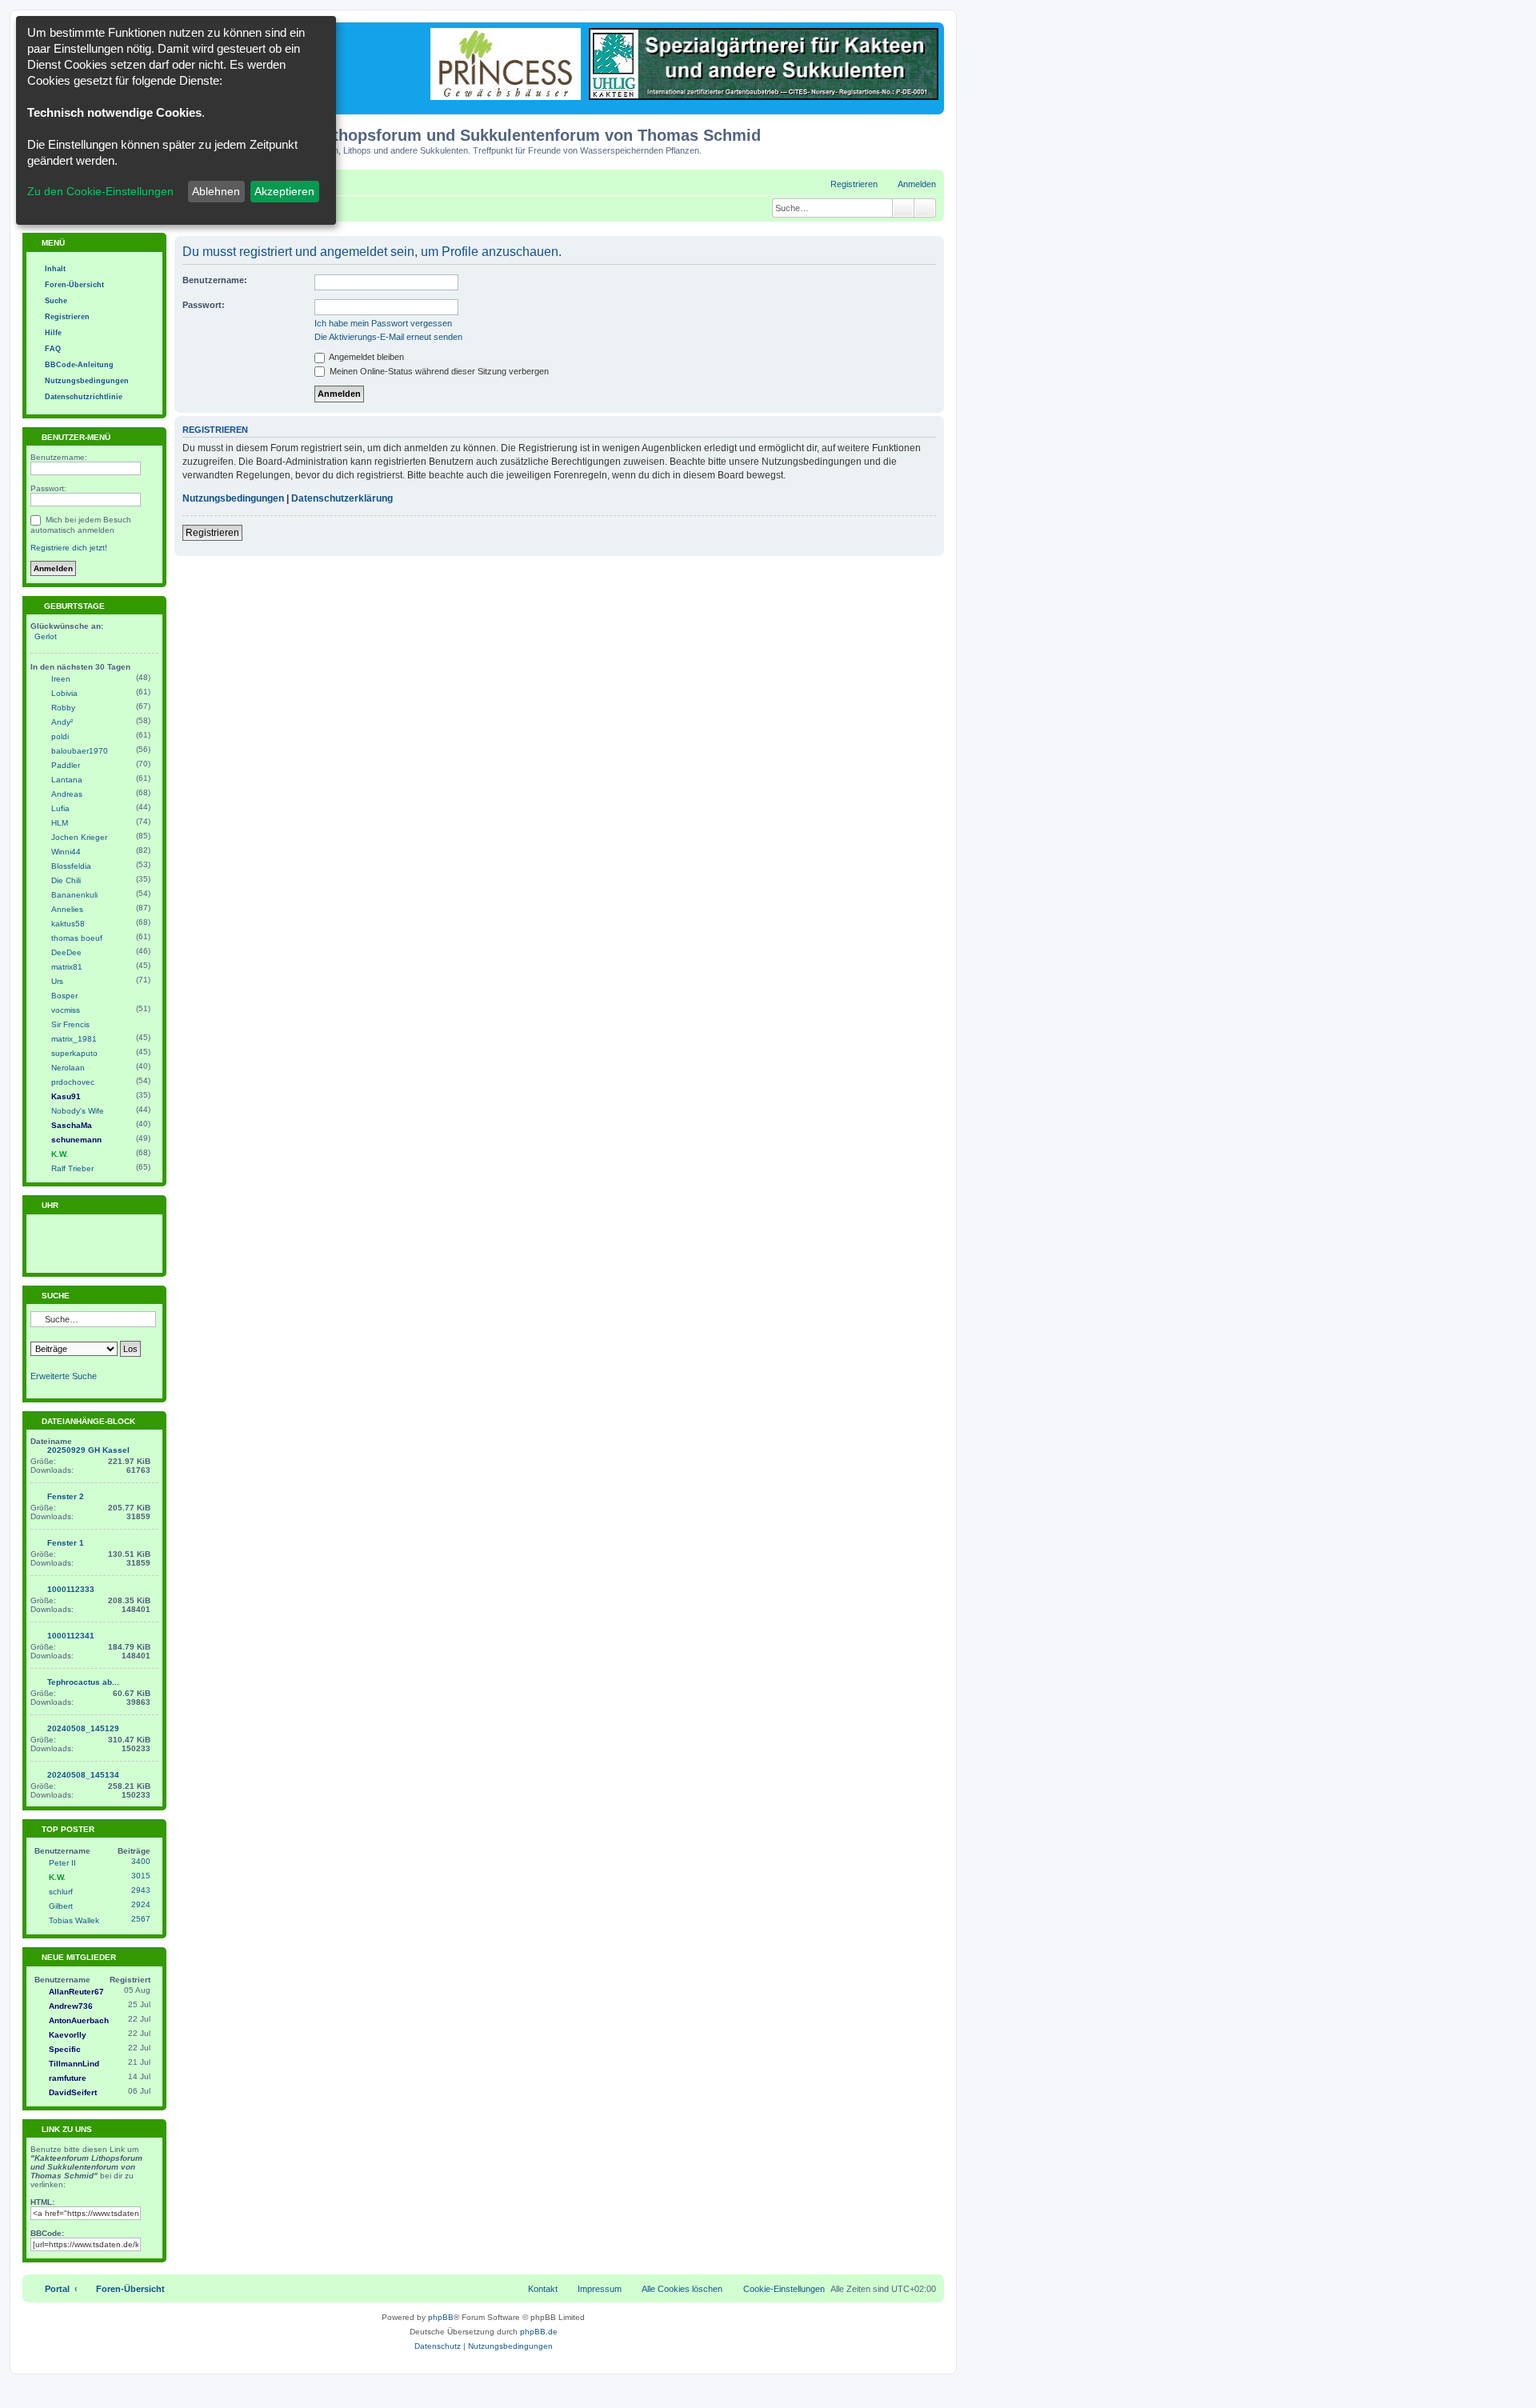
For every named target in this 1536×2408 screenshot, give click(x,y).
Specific (65, 2049)
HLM (60, 823)
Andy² (62, 722)
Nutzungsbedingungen (233, 498)
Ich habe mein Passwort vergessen (383, 323)
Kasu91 (66, 1096)
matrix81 (67, 967)
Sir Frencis (70, 1024)
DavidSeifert (73, 2092)
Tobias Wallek (74, 1920)
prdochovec (73, 1082)
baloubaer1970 (80, 751)
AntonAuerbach (79, 2020)
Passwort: (204, 305)
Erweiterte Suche (64, 1376)
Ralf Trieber (72, 1168)
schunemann (76, 1140)
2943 (141, 1890)
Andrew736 (71, 2006)
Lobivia (64, 693)
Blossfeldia (71, 866)
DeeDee (66, 952)
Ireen (61, 679)
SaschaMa (72, 1125)
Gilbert (61, 1906)
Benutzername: (215, 280)
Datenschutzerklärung (342, 498)
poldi (60, 736)
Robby (63, 708)
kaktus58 (68, 924)
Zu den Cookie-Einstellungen (100, 191)
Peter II (62, 1863)
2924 (141, 1904)
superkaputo (74, 1053)
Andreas (67, 794)
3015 (141, 1876)
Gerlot (46, 636)
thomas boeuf (77, 938)
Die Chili (66, 880)
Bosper (64, 996)
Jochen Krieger (79, 837)
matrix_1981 (74, 1039)
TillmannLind (74, 2064)
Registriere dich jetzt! (69, 548)
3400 (141, 1861)
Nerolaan (68, 1068)
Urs (57, 981)
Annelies (67, 909)
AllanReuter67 (76, 1992)
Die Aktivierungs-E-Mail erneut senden (388, 337)
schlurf (61, 1892)
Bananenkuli (74, 895)
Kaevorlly (68, 2035)
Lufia (60, 808)
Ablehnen (216, 191)
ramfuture (68, 2078)
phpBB (441, 2317)
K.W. (60, 1154)
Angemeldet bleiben (366, 357)
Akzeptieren (284, 191)
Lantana (67, 780)
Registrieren (212, 533)
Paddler (66, 765)
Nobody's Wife (78, 1111)
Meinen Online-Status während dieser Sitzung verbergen (438, 371)
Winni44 (66, 852)
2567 (141, 1919)
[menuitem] (910, 184)
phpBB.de (539, 2332)
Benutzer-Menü (75, 437)
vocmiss (66, 1010)
